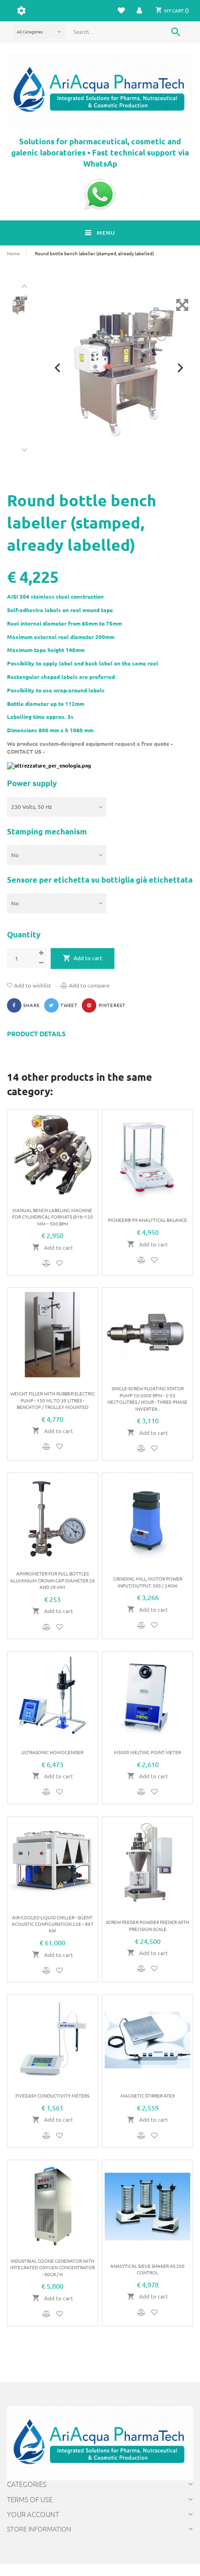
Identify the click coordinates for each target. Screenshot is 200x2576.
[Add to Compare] (47, 1263)
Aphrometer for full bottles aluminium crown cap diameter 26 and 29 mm (53, 1580)
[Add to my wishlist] (59, 1263)
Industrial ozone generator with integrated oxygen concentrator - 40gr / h (53, 2267)
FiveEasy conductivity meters (52, 2095)
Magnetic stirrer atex (148, 2095)
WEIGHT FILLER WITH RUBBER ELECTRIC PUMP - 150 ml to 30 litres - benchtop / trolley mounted (53, 1400)
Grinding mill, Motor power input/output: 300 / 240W (148, 1582)
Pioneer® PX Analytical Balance (147, 1220)
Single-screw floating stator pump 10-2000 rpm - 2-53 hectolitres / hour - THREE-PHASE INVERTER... (147, 1398)
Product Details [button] (36, 1034)
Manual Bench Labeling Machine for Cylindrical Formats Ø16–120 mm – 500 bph (53, 1217)
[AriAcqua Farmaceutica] (100, 91)
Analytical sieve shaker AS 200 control (147, 2269)
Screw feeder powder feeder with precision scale (148, 1925)
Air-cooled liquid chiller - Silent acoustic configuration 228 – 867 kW (53, 1924)
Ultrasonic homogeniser (52, 1752)
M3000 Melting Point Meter (147, 1752)
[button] (140, 10)
